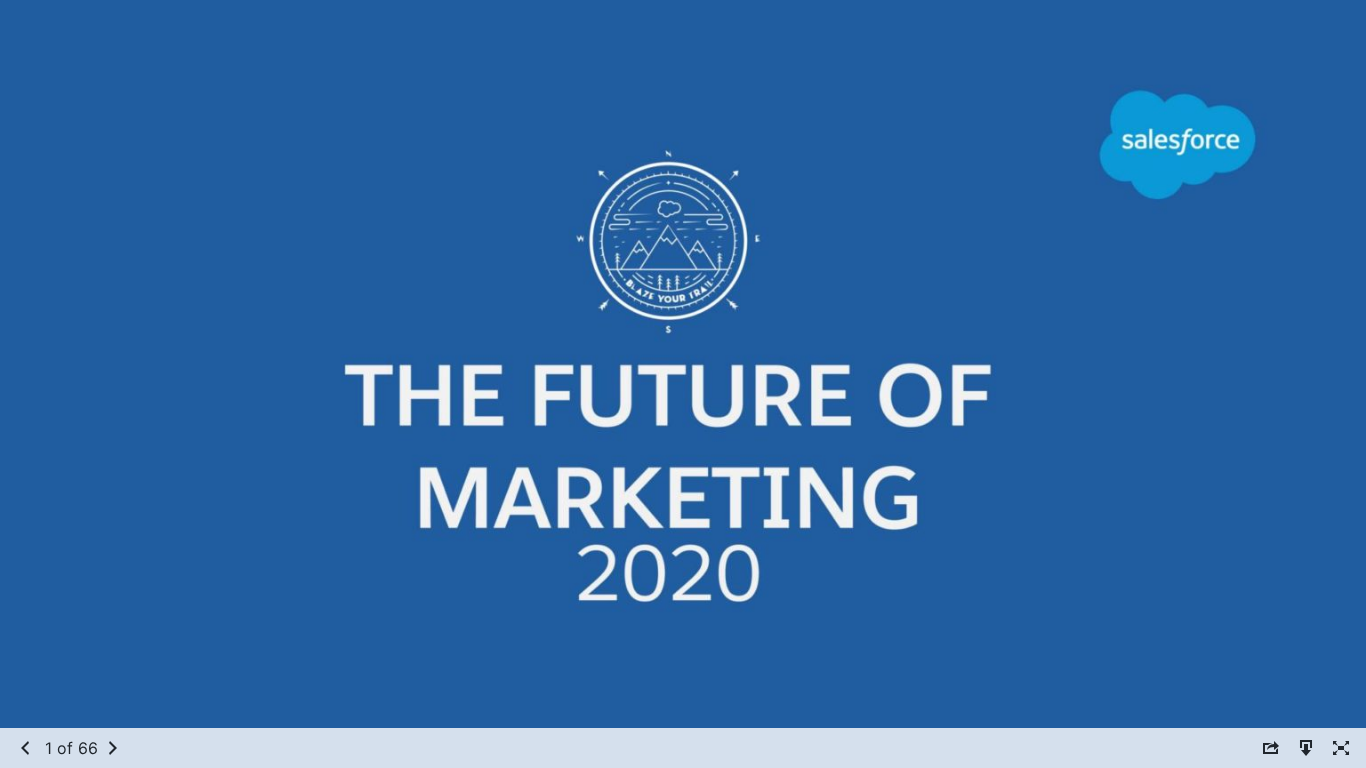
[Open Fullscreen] (1341, 747)
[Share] (1271, 747)
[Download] (1306, 747)
